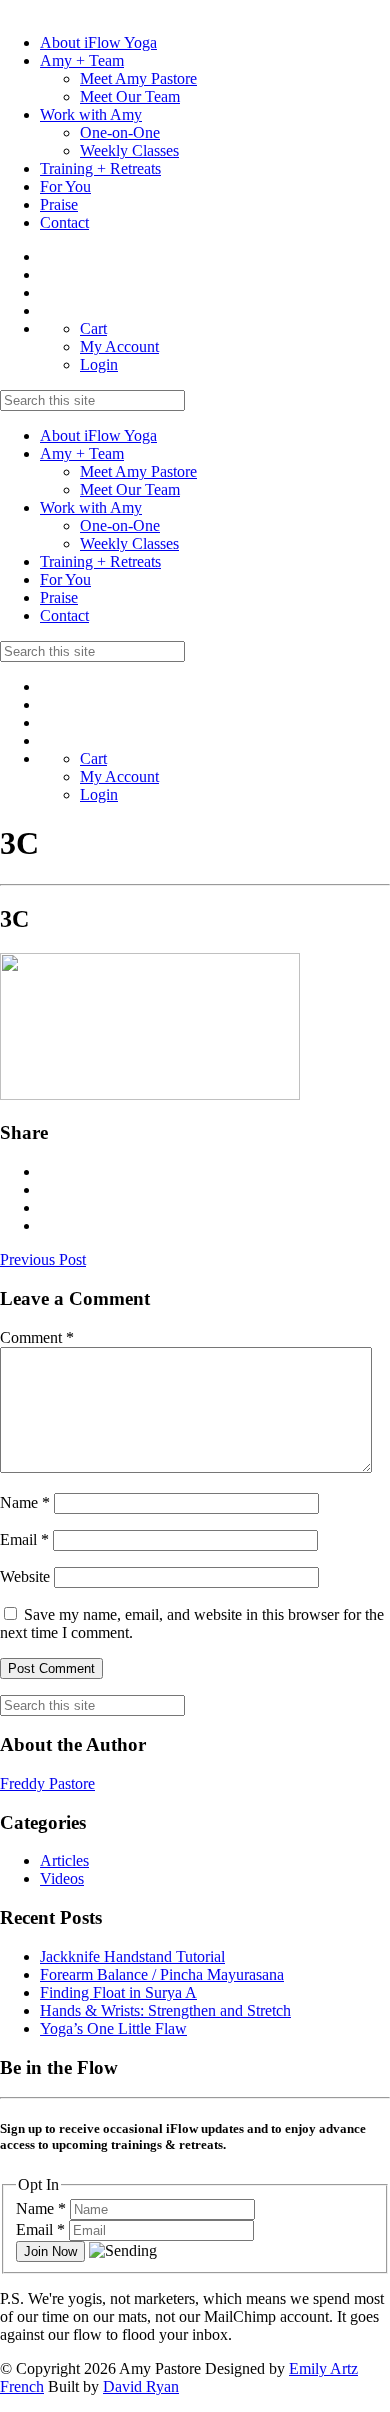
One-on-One (120, 132)
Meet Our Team (130, 96)
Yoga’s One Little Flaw (113, 2028)
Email (24, 1539)
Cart (93, 328)
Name (25, 1502)
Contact (64, 222)
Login (99, 364)
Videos (62, 1878)
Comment (37, 1337)
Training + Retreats (100, 168)
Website (25, 1576)
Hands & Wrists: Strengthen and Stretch (165, 2010)
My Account (119, 346)
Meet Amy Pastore (138, 78)
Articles (64, 1860)
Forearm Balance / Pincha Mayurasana (162, 1974)
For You (65, 186)
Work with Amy (91, 114)
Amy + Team (82, 60)
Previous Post (43, 1259)
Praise (59, 204)
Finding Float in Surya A (118, 1992)
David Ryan (141, 2386)
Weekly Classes (129, 150)
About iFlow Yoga (98, 42)
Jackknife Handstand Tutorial (132, 1956)
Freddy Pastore (47, 1783)
